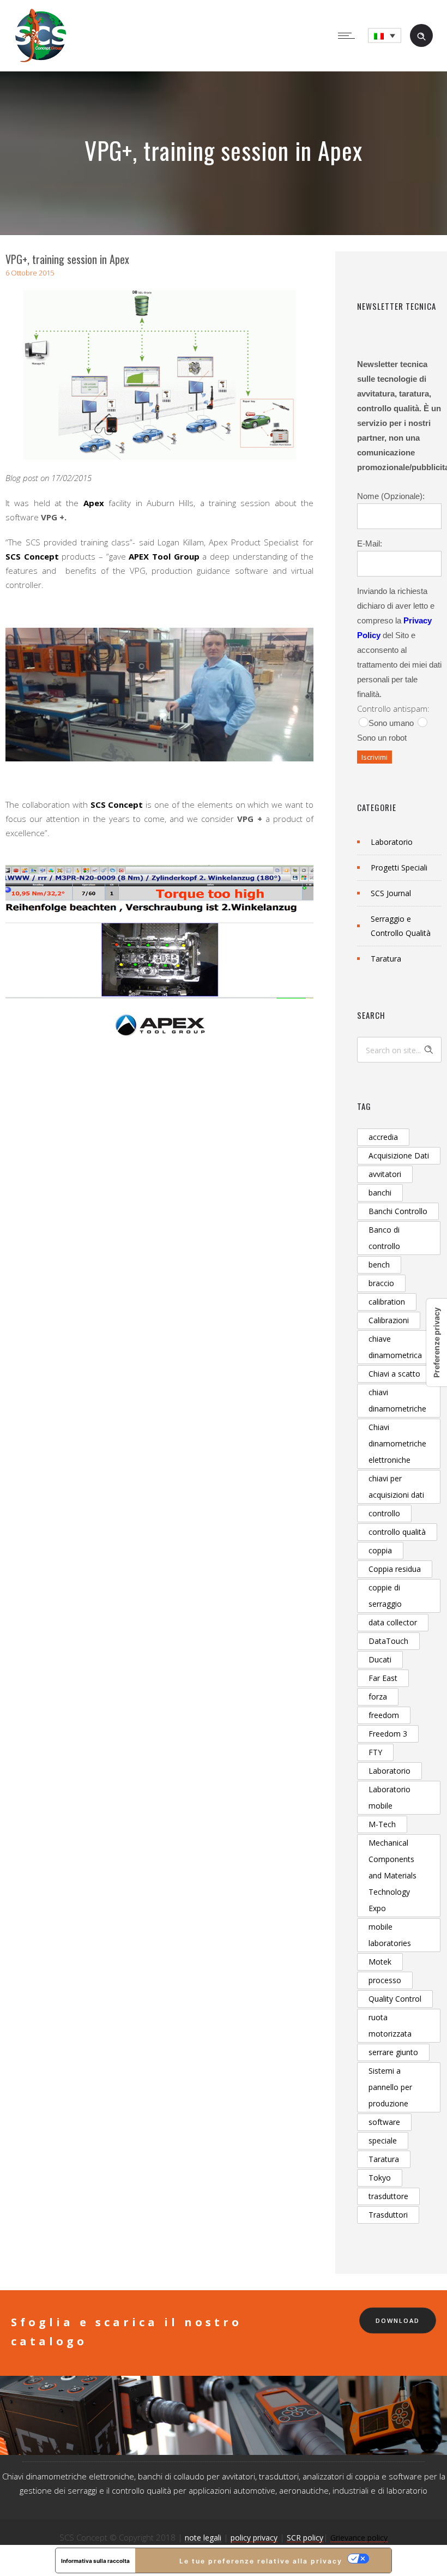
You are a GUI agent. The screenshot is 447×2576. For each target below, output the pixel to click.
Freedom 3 (388, 1734)
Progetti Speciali (399, 867)
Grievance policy (359, 2538)
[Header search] (421, 35)
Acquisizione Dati (399, 1155)
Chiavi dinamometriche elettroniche (397, 1443)
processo (385, 1980)
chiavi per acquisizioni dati (396, 1487)
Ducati (380, 1659)
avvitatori (385, 1174)
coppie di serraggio (385, 1596)
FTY (375, 1752)
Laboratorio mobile (389, 1797)
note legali (203, 2538)
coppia (380, 1550)
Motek (380, 1962)
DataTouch (388, 1641)
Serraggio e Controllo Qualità (401, 926)
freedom (384, 1715)
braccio (381, 1283)
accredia (383, 1137)
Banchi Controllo (398, 1211)
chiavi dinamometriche (397, 1400)
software (384, 2122)
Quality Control (395, 1999)
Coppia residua (395, 1569)
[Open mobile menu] (349, 35)
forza (378, 1697)
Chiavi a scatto (394, 1374)
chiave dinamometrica (395, 1347)
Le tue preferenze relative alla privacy (261, 2561)
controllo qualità (397, 1532)
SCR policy (305, 2538)
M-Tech (382, 1824)
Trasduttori (388, 2215)
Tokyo (380, 2178)
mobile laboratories (390, 1935)
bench (379, 1265)
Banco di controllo (384, 1238)
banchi (380, 1193)
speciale (383, 2140)
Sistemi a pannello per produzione (390, 2087)
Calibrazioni (389, 1320)
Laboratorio (392, 842)
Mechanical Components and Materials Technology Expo (392, 1875)
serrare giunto (393, 2052)
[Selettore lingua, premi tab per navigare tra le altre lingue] (385, 36)
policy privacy (254, 2538)
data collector (393, 1622)
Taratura (386, 959)
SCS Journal (391, 893)
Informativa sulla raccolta (95, 2561)
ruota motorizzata (390, 2025)
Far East (383, 1678)
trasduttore (388, 2196)
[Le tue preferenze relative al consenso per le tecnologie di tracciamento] (437, 1343)
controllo (384, 1513)
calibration (387, 1302)
